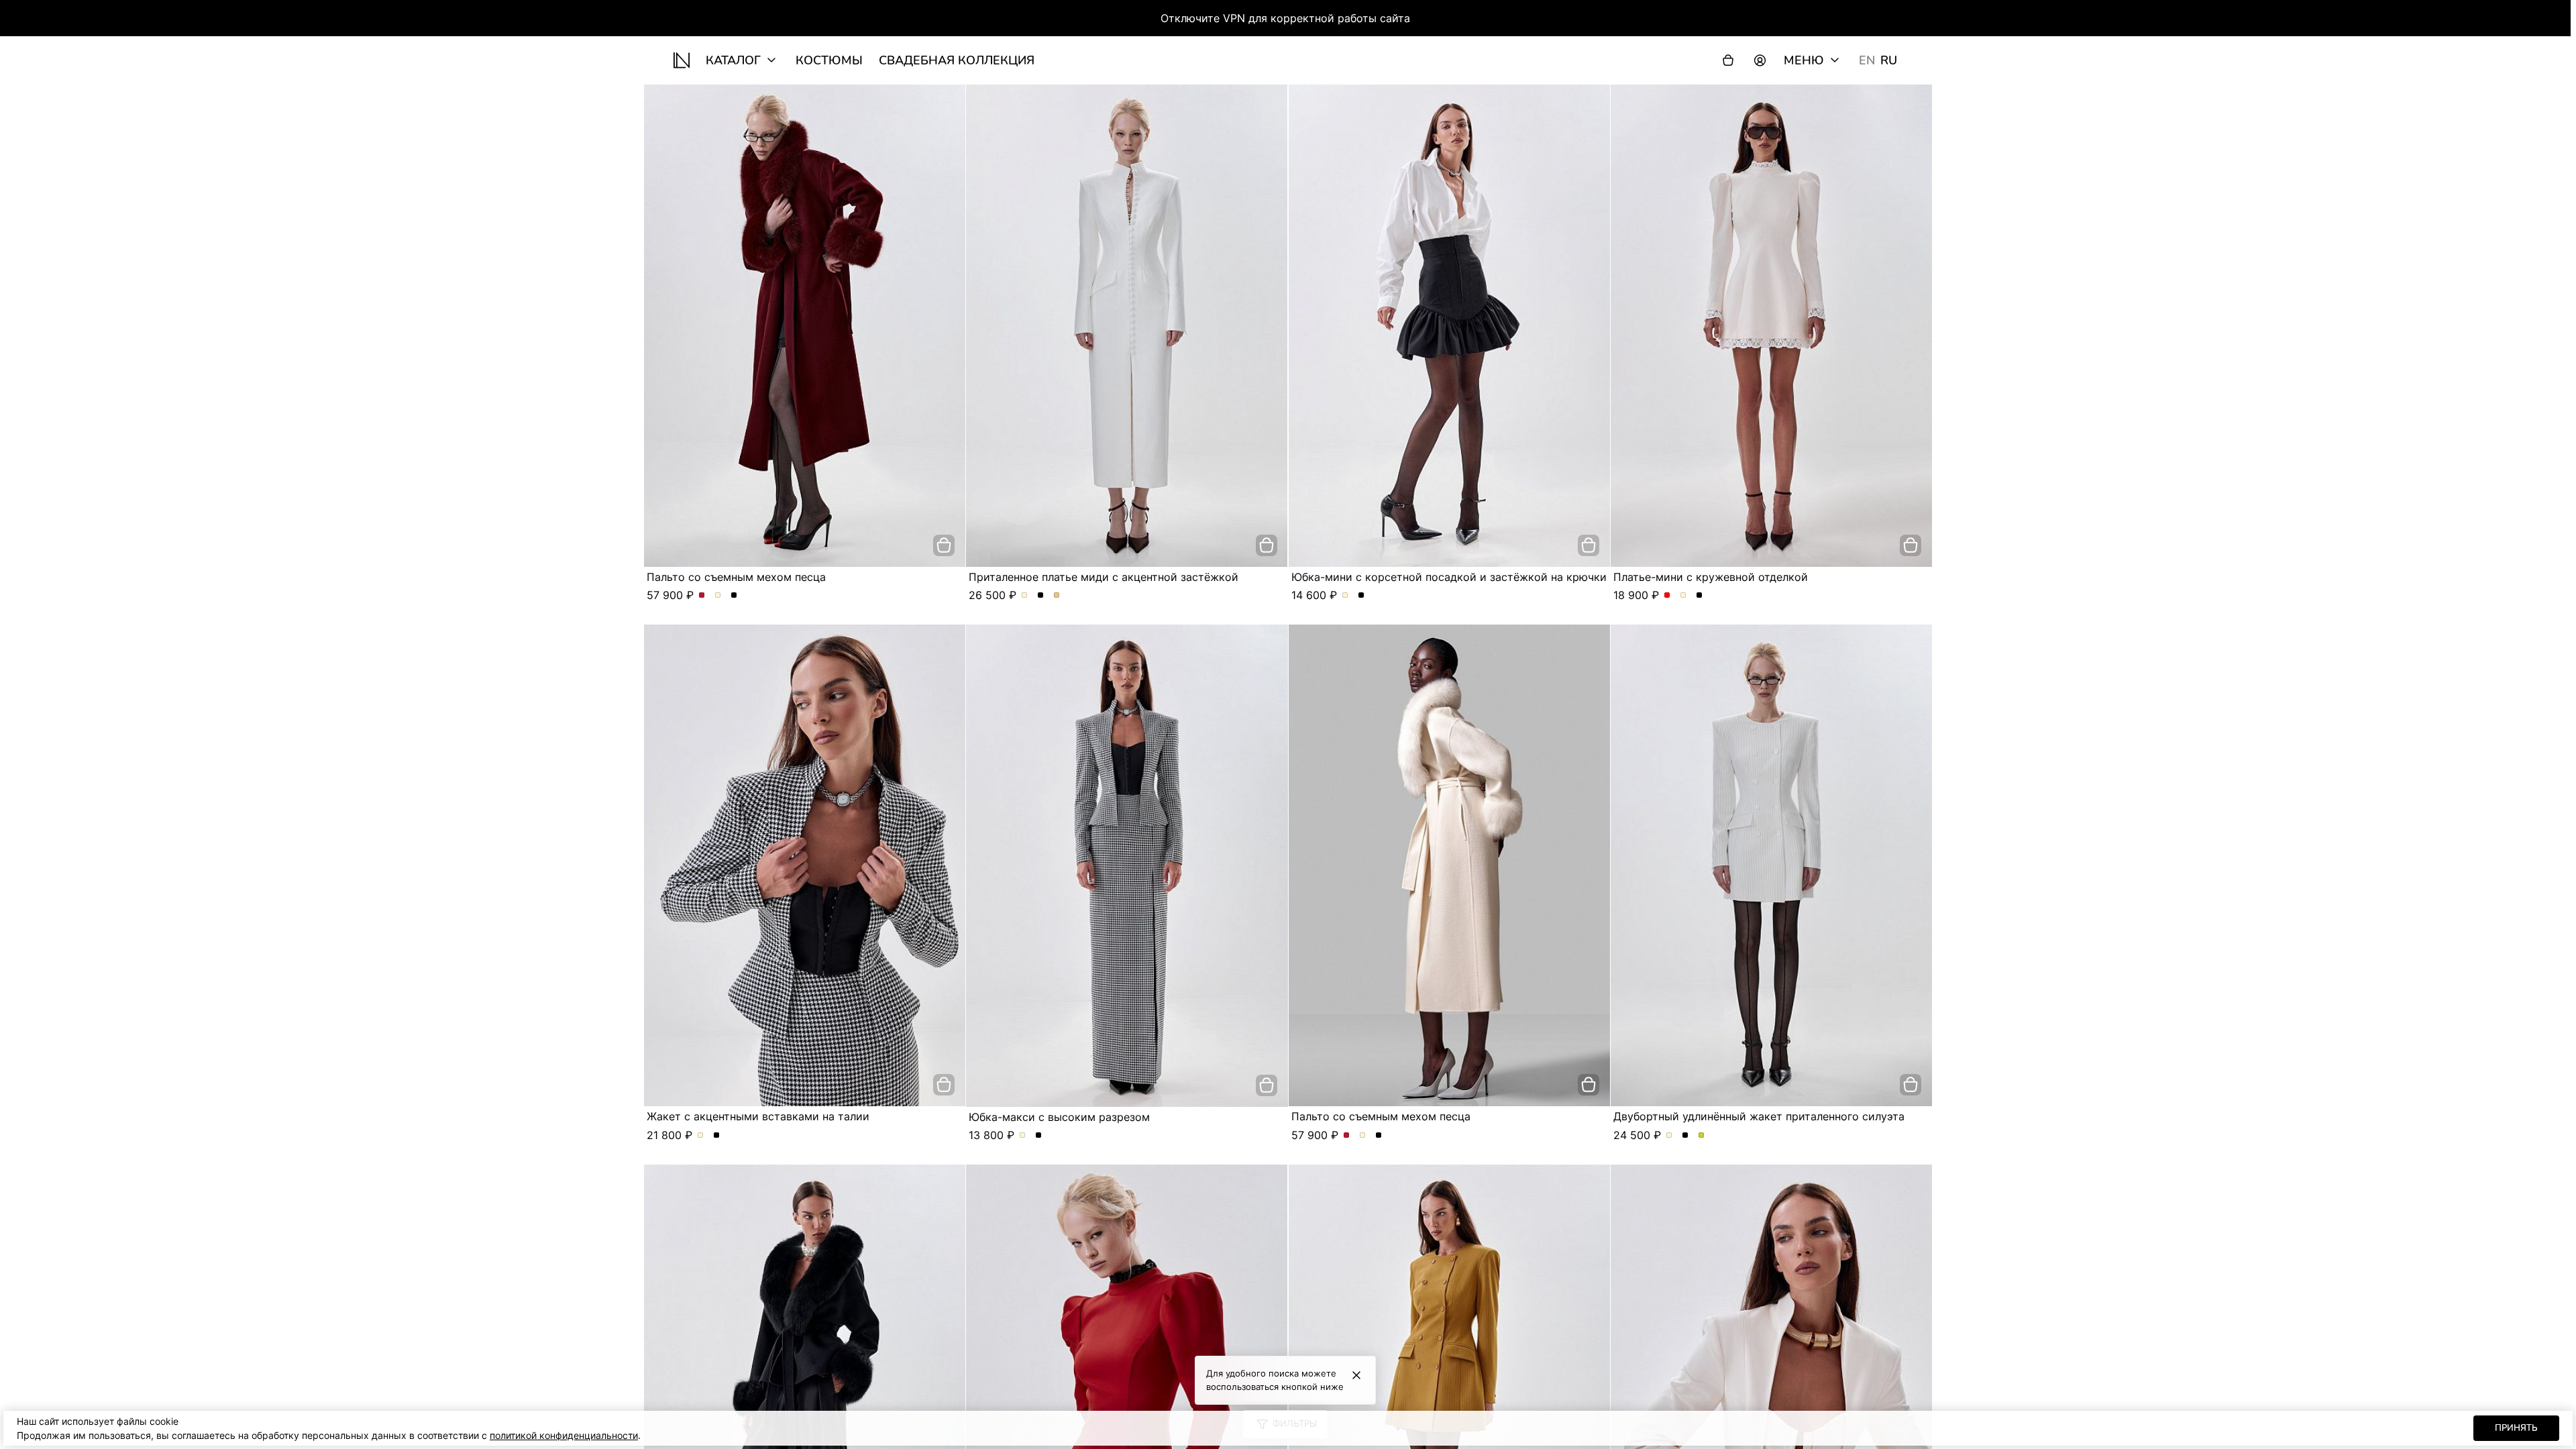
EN (1867, 60)
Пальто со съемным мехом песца (736, 577)
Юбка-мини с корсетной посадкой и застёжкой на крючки (1449, 577)
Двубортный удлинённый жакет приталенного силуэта (1759, 1116)
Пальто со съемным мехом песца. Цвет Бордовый (702, 596)
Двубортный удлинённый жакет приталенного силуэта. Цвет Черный (1685, 1136)
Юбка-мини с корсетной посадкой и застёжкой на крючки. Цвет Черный (1361, 596)
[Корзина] (1728, 60)
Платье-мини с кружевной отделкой (1711, 577)
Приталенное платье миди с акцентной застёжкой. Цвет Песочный (1057, 596)
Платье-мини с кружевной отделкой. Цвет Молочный (1683, 596)
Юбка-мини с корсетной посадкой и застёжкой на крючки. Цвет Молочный (1345, 596)
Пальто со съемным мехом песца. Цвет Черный (734, 596)
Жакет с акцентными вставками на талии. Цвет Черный (717, 1136)
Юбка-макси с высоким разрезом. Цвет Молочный (1023, 1136)
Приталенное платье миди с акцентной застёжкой (1104, 577)
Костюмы (829, 60)
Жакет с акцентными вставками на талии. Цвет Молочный (701, 1136)
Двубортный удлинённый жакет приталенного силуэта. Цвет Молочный (1669, 1136)
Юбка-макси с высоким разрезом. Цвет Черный (1039, 1136)
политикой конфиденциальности (564, 1435)
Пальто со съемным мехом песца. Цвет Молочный (718, 596)
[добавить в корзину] (944, 545)
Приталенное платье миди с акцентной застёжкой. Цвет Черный (1041, 596)
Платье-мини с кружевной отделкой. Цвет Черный (1700, 596)
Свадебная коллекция (957, 60)
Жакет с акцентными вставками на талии (758, 1116)
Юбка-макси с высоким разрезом (1059, 1117)
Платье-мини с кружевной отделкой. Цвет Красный (1667, 596)
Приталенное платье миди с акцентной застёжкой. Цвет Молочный (1025, 596)
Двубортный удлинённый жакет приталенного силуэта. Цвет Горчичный (1702, 1136)
